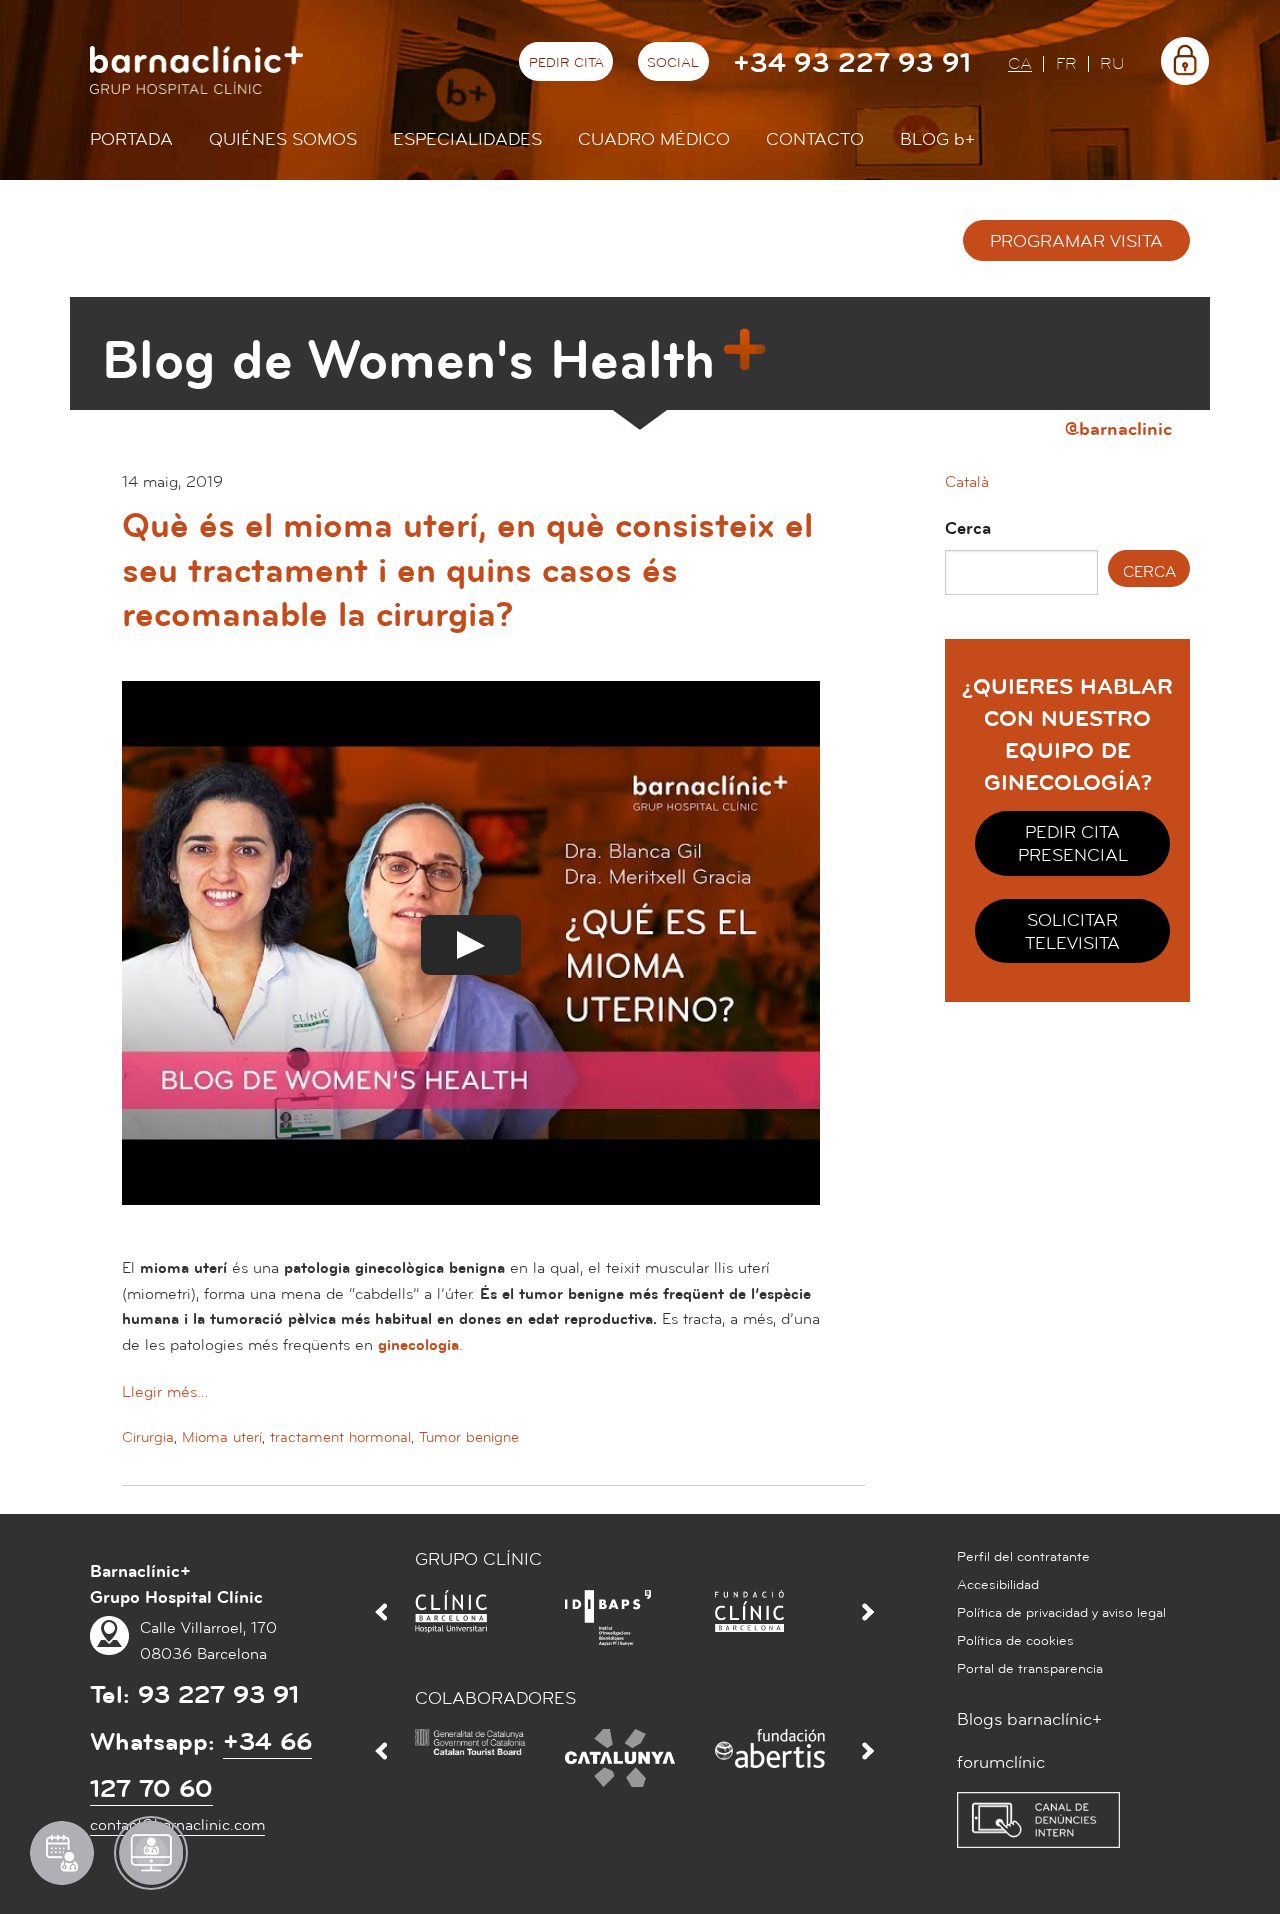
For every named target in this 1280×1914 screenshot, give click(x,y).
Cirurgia (148, 1437)
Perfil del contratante (1023, 1557)
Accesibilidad (998, 1585)
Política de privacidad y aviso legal (1061, 1613)
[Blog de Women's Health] (118, 246)
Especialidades (467, 139)
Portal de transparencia (1030, 1669)
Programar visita (1076, 241)
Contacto (815, 139)
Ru (1112, 64)
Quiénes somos (283, 139)
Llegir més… (165, 1392)
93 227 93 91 (218, 1695)
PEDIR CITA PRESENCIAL (1073, 844)
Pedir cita (566, 63)
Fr (1066, 64)
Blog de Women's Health (408, 361)
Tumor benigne (469, 1437)
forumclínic (1001, 1762)
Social (673, 63)
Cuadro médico (654, 139)
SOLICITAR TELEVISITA (1072, 932)
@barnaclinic (1118, 428)
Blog (937, 139)
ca (1020, 64)
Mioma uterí (222, 1437)
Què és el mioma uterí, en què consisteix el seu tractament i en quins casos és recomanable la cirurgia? (467, 570)
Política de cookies (1015, 1641)
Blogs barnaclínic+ (1029, 1719)
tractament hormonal (340, 1437)
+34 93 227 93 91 (852, 63)
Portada (131, 139)
